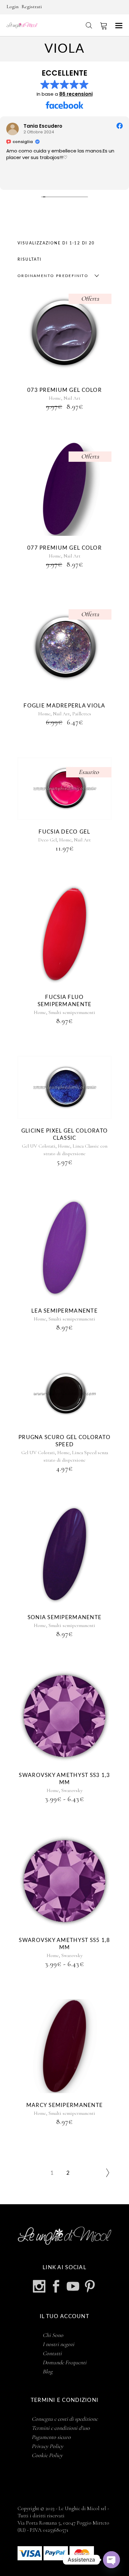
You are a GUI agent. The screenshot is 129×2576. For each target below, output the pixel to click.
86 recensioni (76, 94)
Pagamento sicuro (51, 2437)
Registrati (32, 7)
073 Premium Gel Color (64, 390)
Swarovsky (72, 1790)
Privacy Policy (47, 2446)
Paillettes (82, 714)
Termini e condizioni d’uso (61, 2428)
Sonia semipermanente (65, 1617)
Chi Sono (53, 2335)
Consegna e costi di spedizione (65, 2419)
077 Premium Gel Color (64, 548)
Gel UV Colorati (39, 1146)
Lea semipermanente (64, 1311)
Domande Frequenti (64, 2362)
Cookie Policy (47, 2455)
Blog (48, 2371)
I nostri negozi (58, 2344)
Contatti (52, 2353)
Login (13, 7)
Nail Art (72, 398)
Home (55, 398)
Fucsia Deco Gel (64, 832)
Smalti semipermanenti (72, 1012)
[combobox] (57, 276)
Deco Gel (47, 840)
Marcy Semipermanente (65, 2105)
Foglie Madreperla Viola (64, 706)
